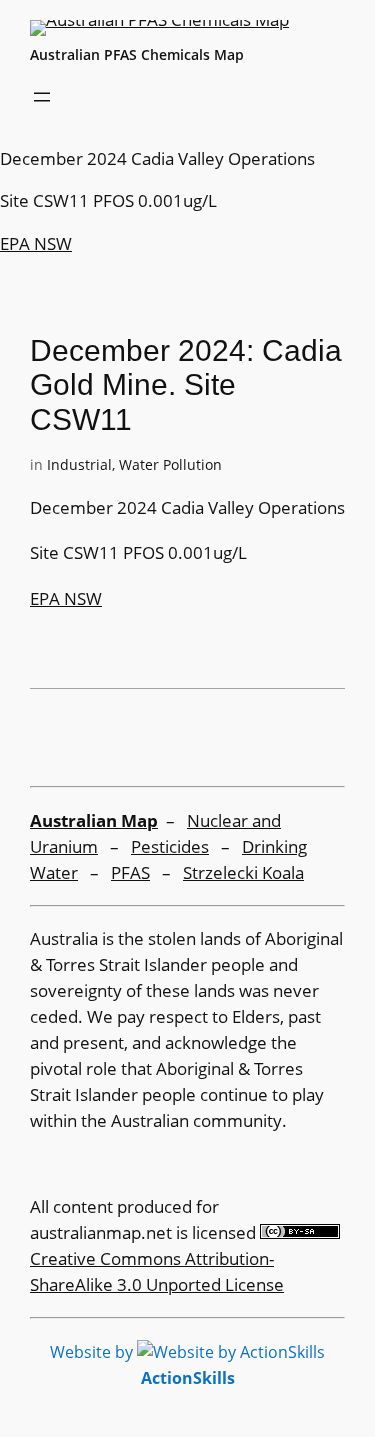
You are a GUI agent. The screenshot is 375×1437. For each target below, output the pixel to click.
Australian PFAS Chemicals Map (137, 54)
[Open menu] (42, 97)
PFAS (130, 872)
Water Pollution (170, 464)
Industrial (79, 464)
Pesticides (170, 846)
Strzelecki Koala (243, 872)
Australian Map (94, 820)
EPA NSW (36, 243)
